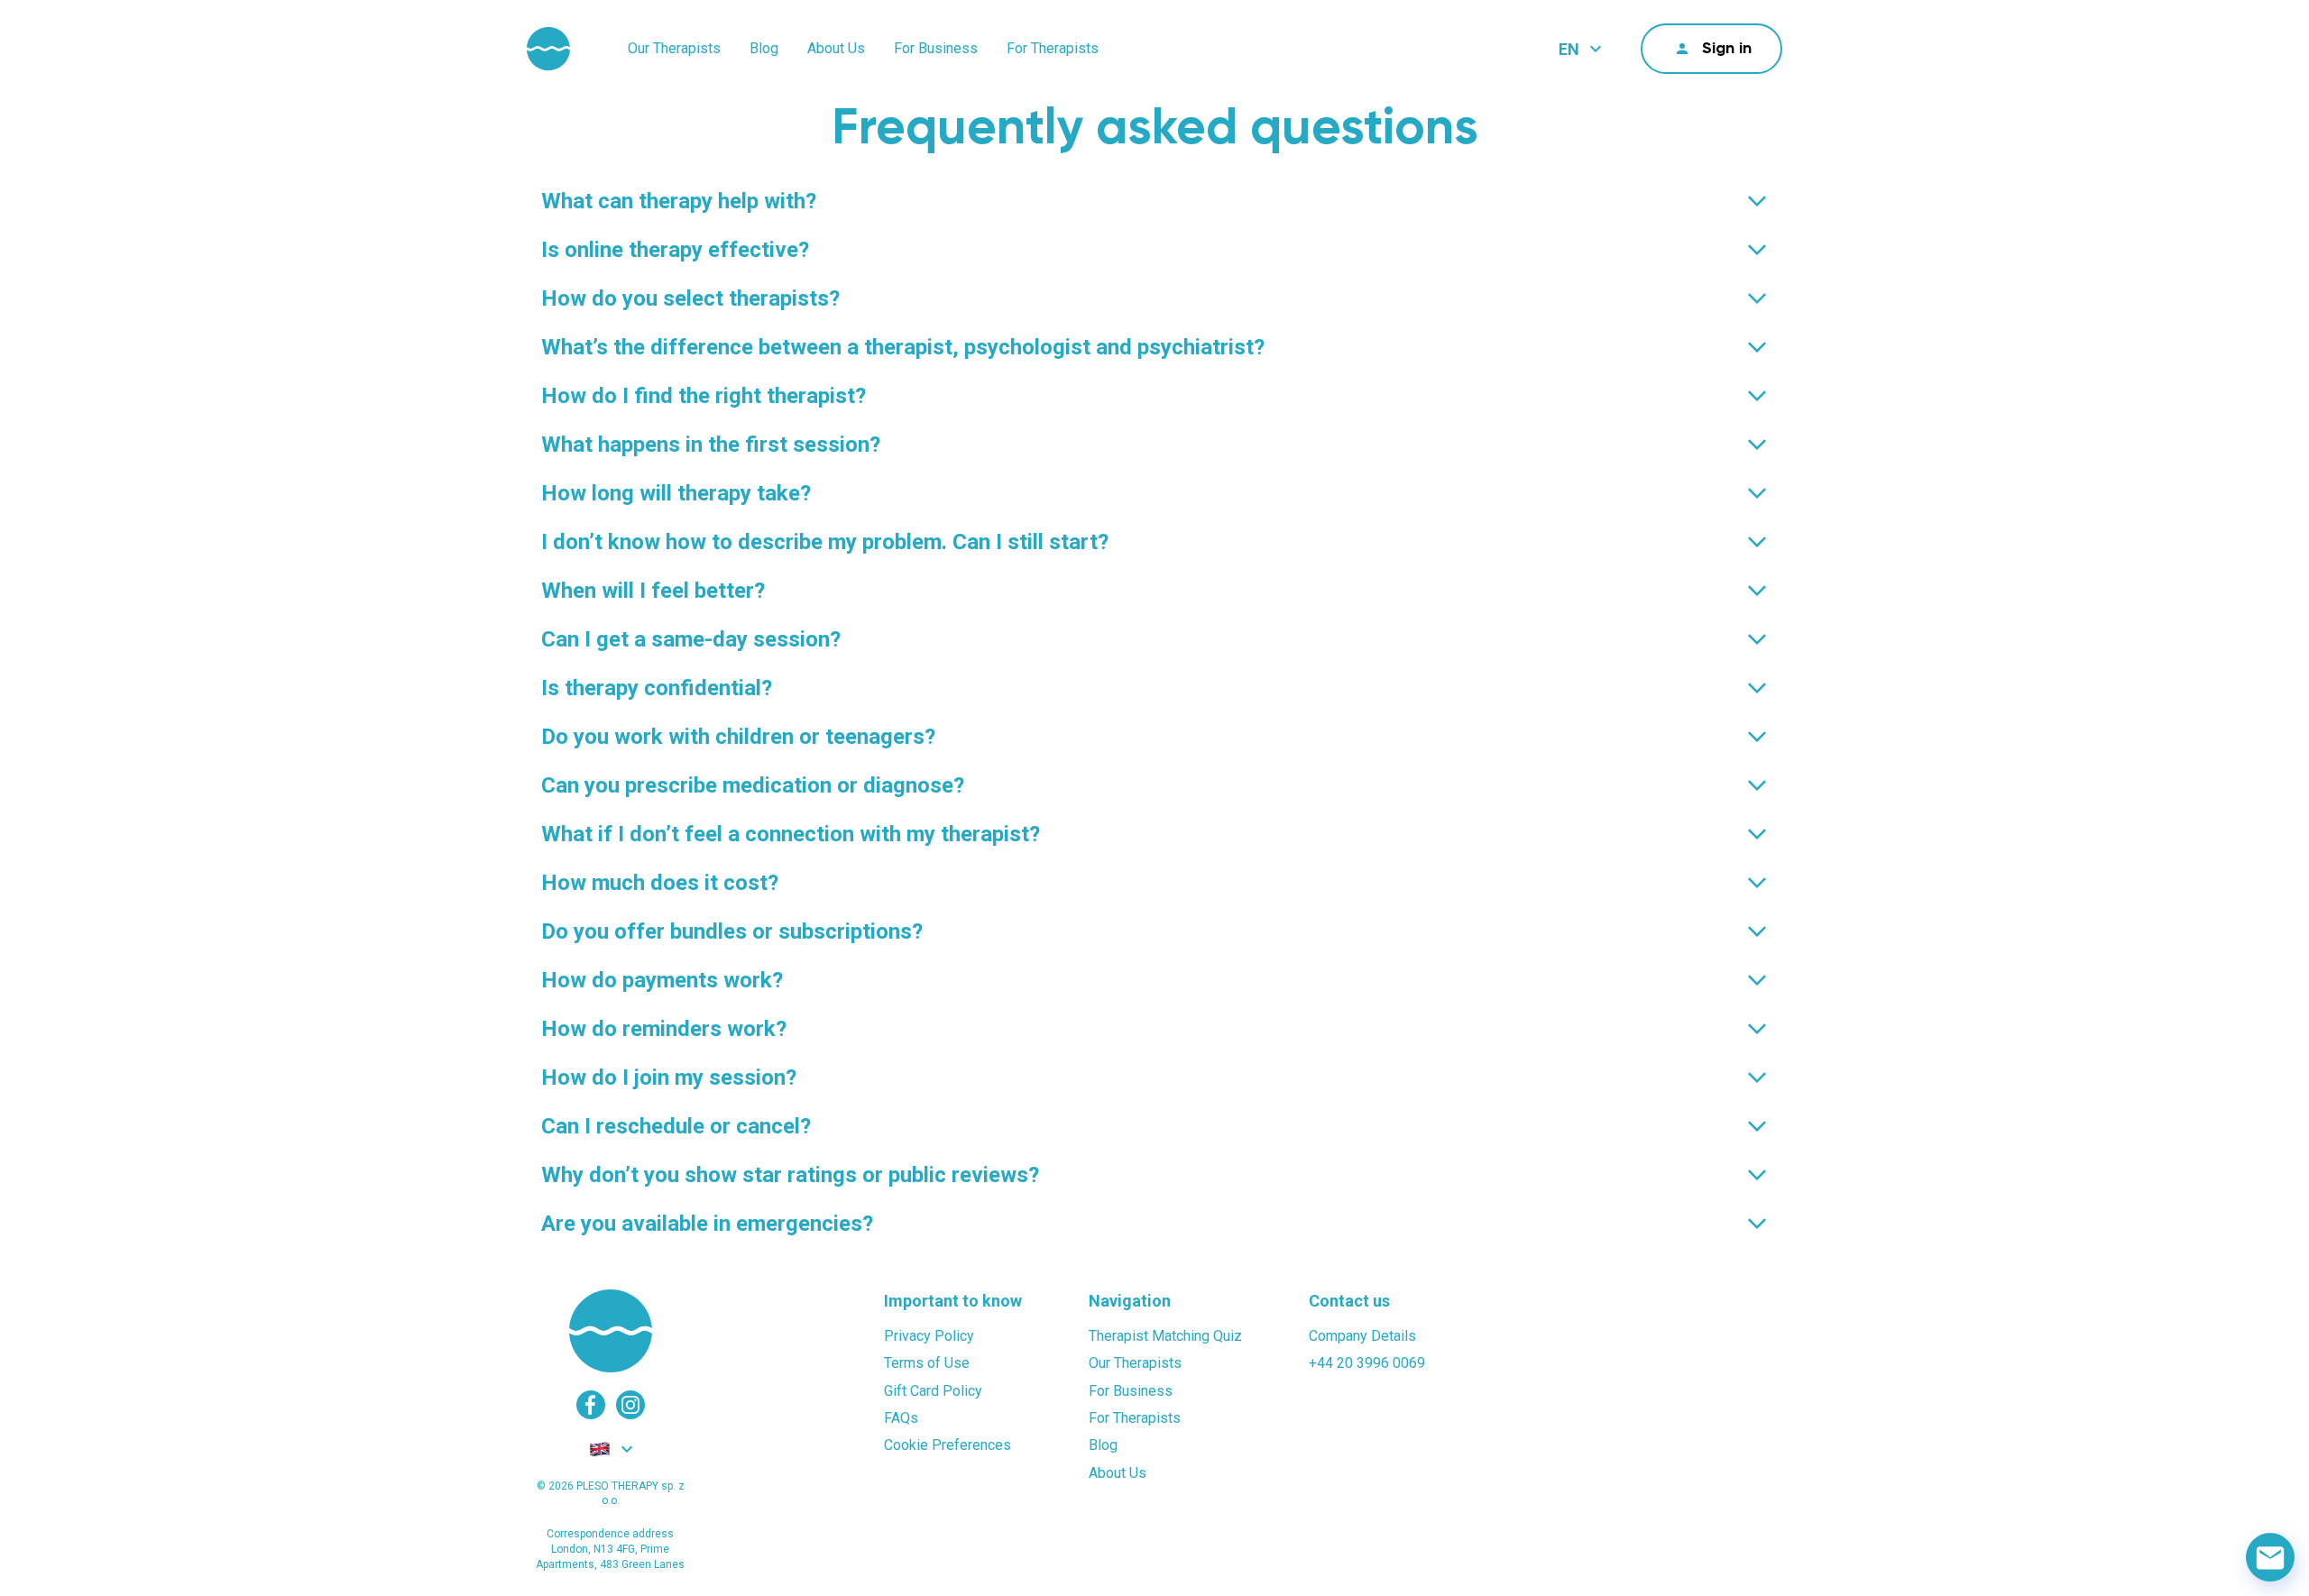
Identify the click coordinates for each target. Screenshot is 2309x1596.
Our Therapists (674, 48)
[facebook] (591, 1405)
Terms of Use (927, 1363)
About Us (836, 48)
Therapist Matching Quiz (1165, 1336)
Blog (764, 48)
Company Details (1362, 1336)
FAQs (901, 1418)
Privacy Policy (929, 1336)
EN (1569, 49)
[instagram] (630, 1405)
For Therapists (1053, 48)
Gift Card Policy (933, 1391)
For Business (936, 48)
